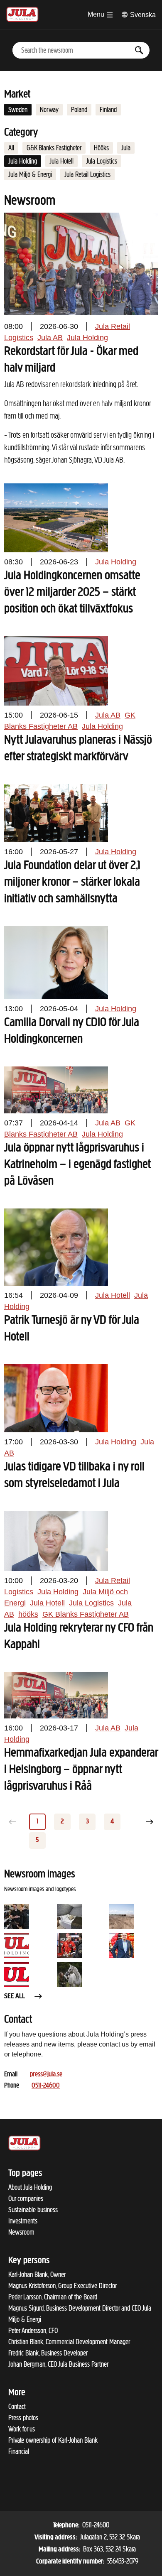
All (11, 148)
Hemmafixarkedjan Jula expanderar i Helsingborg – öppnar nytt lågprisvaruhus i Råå (81, 1770)
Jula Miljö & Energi (30, 174)
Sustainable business (33, 2210)
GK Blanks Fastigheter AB (86, 1614)
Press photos (23, 2418)
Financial (19, 2451)
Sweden (18, 110)
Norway (49, 110)
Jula (126, 148)
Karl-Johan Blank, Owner (37, 2275)
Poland (79, 110)
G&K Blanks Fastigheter (54, 148)
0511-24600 (46, 2086)
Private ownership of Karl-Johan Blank (53, 2440)
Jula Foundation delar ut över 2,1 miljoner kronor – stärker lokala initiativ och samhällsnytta (72, 882)
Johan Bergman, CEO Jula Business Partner (58, 2364)
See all (15, 1997)
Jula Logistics (102, 161)
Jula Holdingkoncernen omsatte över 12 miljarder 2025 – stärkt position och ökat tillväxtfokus (72, 593)
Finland (108, 110)
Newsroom (21, 2232)
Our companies (26, 2199)
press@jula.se (46, 2075)
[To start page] (22, 13)
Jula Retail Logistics (87, 174)
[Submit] (139, 50)
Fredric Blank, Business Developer (48, 2353)
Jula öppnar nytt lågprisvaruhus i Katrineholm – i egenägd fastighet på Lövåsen (77, 1165)
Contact (17, 2407)
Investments (23, 2221)
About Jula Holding (30, 2187)
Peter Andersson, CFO (33, 2331)
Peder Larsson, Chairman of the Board (53, 2297)
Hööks (101, 148)
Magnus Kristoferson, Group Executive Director (63, 2286)
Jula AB (50, 338)
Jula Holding (23, 161)
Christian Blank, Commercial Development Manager (69, 2342)
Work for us (22, 2429)
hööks (28, 1614)
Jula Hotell (61, 161)
